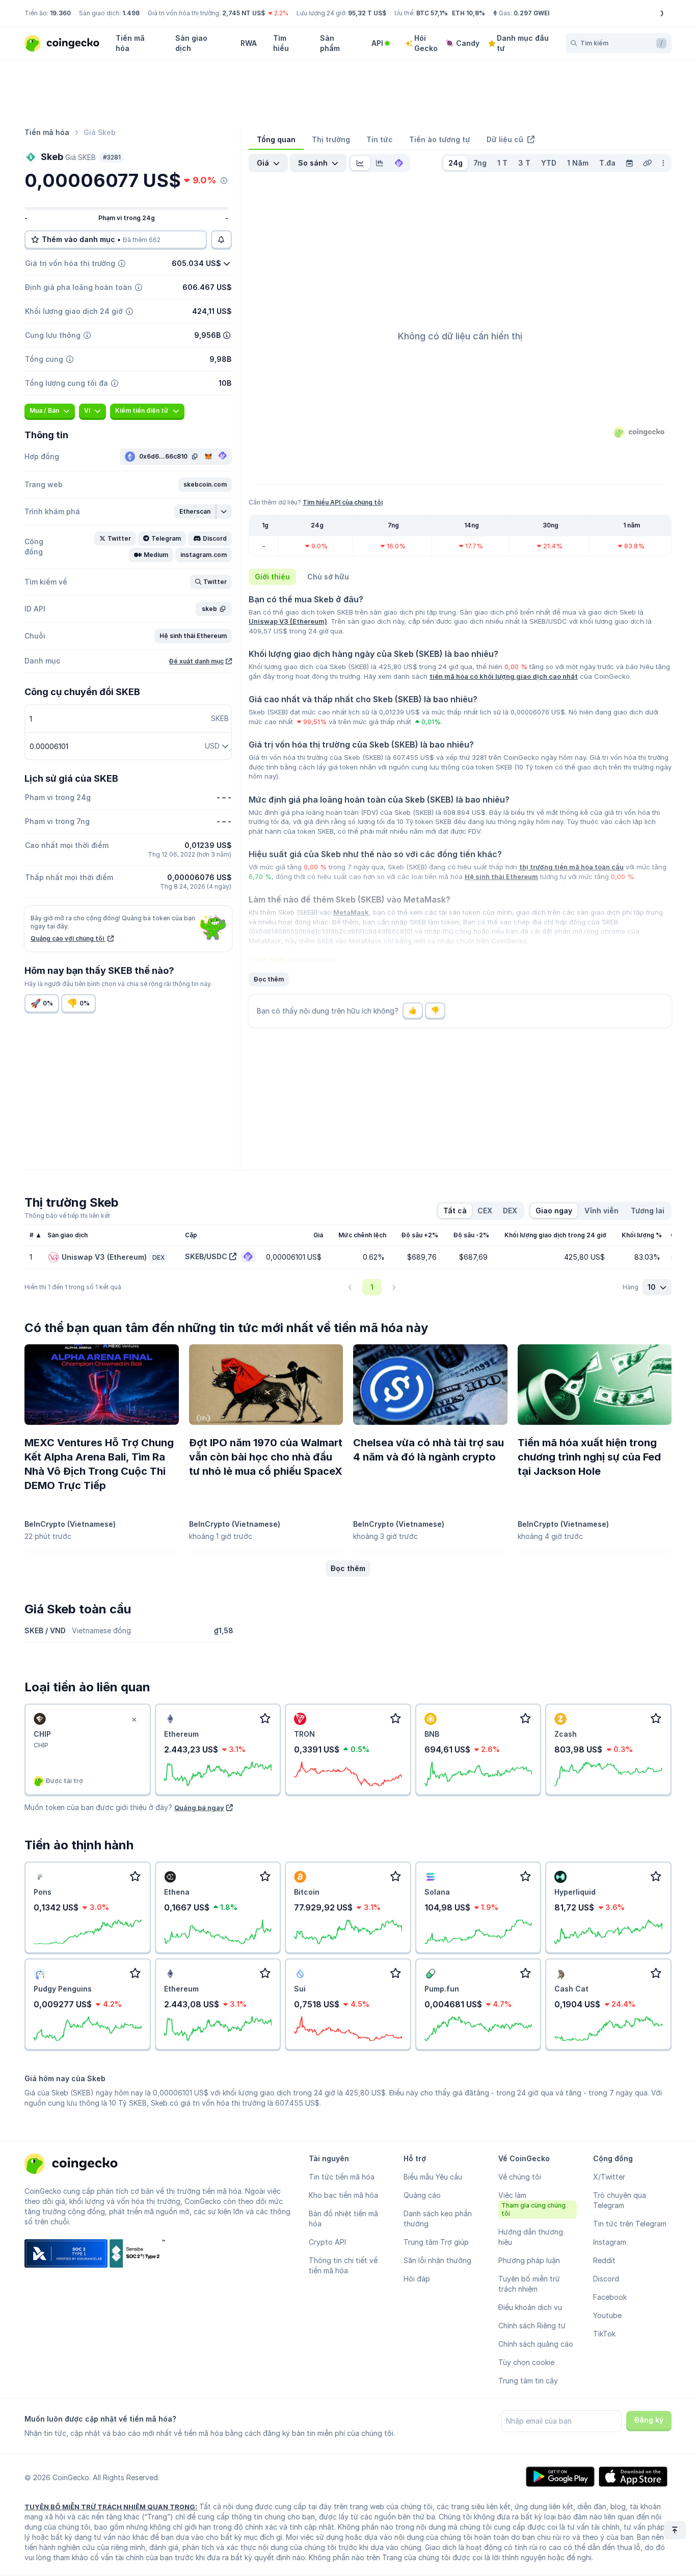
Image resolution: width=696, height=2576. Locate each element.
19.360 (60, 13)
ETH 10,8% (469, 13)
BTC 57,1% (432, 13)
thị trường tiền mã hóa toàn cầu (571, 867)
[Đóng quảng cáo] (135, 1720)
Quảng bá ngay (199, 1808)
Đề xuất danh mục (196, 661)
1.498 (131, 13)
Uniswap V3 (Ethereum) (288, 621)
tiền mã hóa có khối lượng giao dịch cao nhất (504, 676)
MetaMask (351, 912)
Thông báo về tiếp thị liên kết (67, 1216)
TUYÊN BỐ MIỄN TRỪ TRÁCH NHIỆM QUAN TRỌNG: (111, 2507)
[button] (205, 485)
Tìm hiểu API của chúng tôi (343, 502)
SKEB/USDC (206, 1256)
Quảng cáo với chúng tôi (68, 938)
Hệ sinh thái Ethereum (501, 877)
